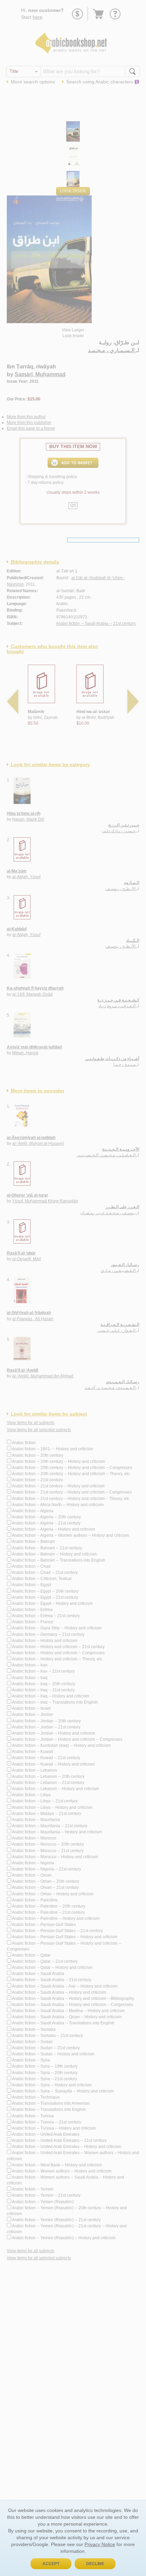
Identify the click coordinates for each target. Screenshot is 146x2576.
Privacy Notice (100, 2544)
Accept (51, 2564)
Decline (95, 2564)
